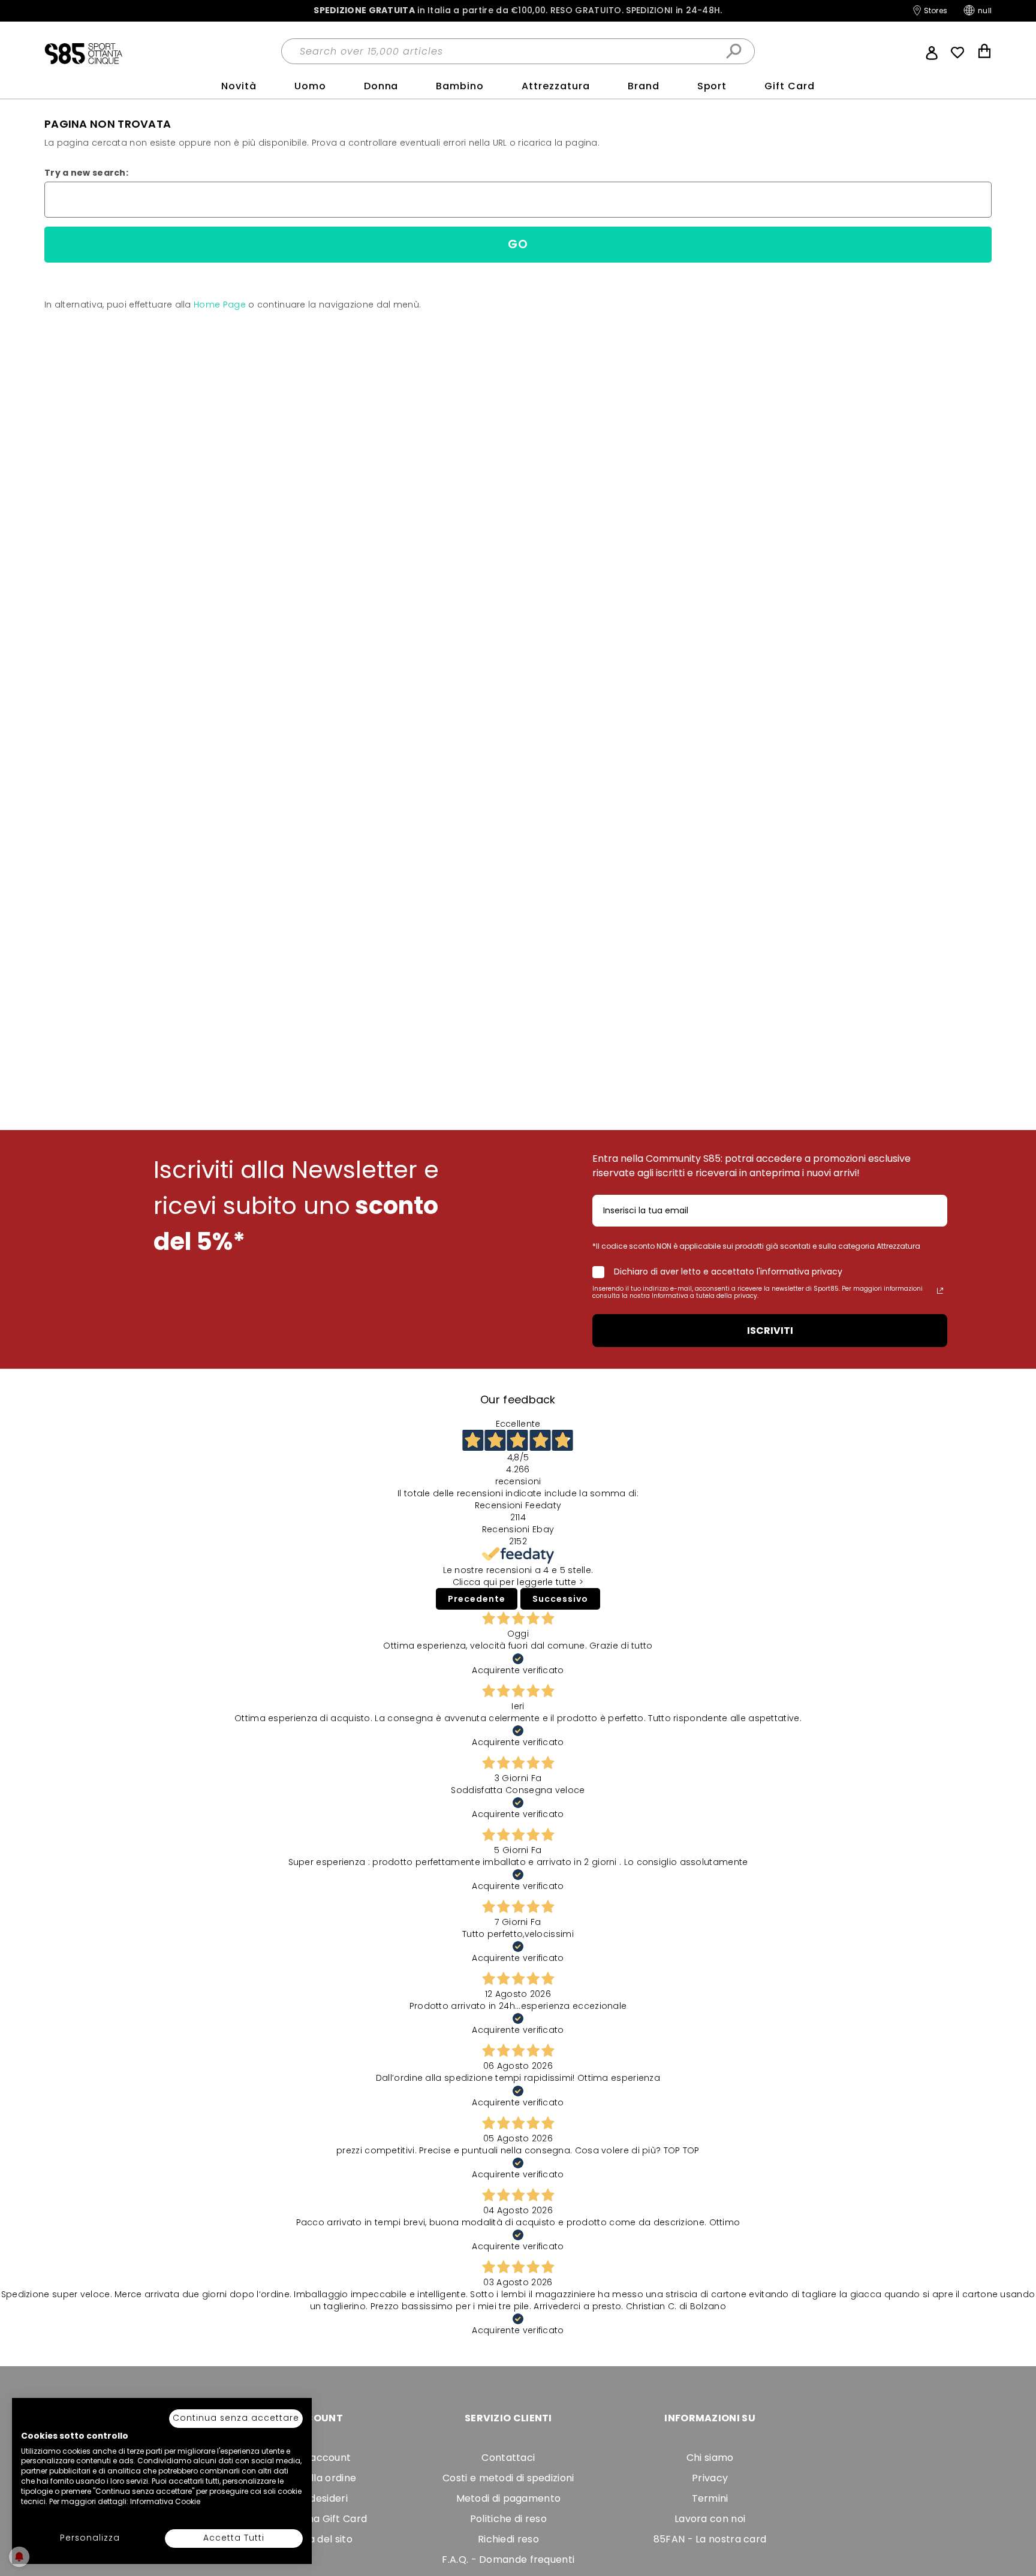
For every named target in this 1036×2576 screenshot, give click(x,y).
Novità (239, 86)
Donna (381, 86)
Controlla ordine (316, 2478)
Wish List (957, 53)
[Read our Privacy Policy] (940, 1291)
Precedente (477, 1599)
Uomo (310, 86)
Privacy (710, 2478)
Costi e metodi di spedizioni (508, 2478)
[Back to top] (1014, 2548)
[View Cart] (984, 52)
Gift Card (790, 86)
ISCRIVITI (770, 1331)
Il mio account (316, 2458)
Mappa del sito (317, 2539)
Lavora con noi (710, 2519)
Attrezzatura (556, 86)
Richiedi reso (508, 2539)
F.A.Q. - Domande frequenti (508, 2560)
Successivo (560, 1599)
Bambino (460, 86)
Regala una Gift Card (316, 2519)
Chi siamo (710, 2458)
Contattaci (508, 2458)
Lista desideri (317, 2498)
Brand (644, 86)
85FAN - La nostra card (710, 2539)
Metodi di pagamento (509, 2498)
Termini (710, 2498)
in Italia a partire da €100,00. (518, 10)
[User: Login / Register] (932, 52)
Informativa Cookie (165, 2501)
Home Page (220, 305)
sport (712, 86)
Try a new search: (86, 173)
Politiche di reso (508, 2519)
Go (518, 244)
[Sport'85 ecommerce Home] (83, 53)
